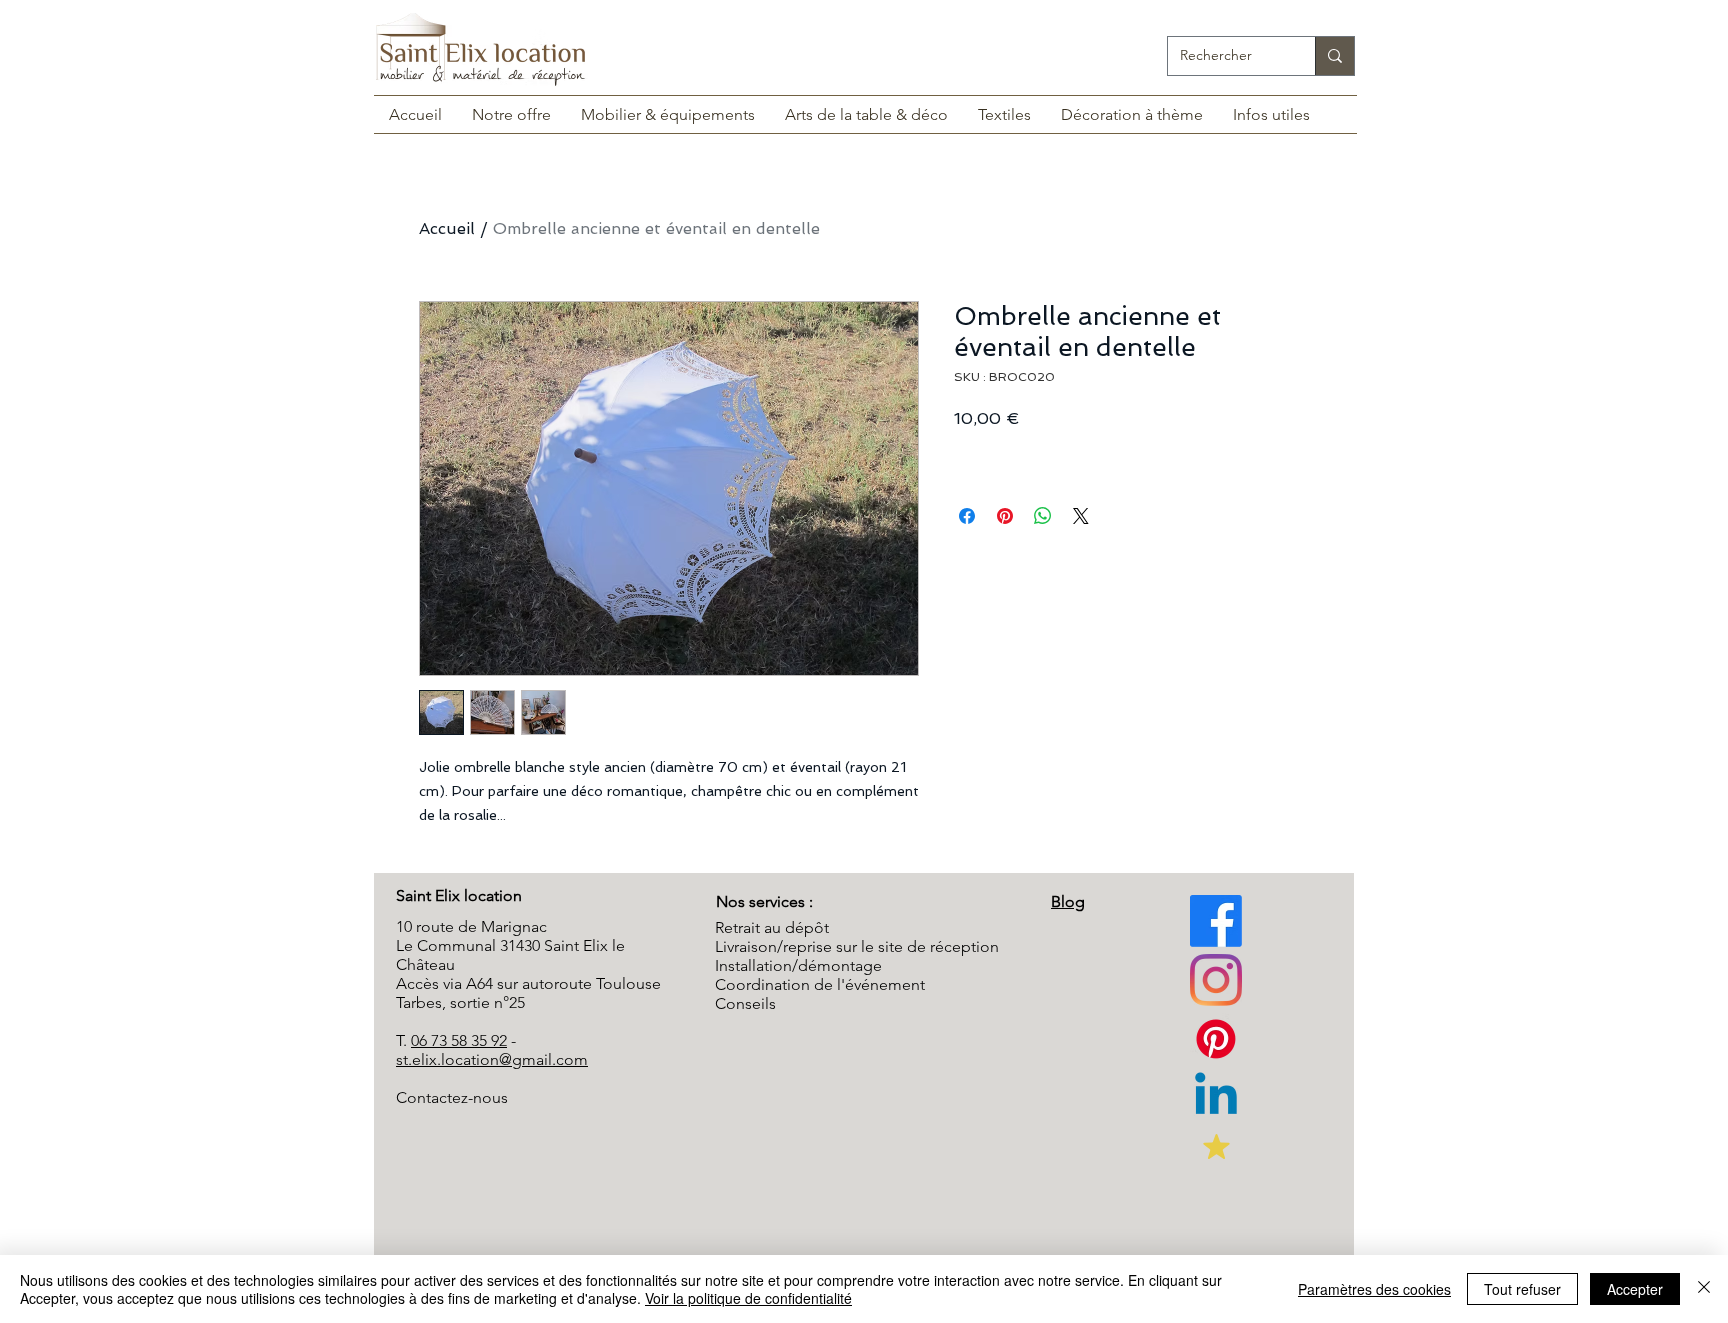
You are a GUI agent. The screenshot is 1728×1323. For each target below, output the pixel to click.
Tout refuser (1522, 1289)
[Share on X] (1081, 516)
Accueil (447, 228)
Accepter (1635, 1289)
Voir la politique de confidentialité (748, 1298)
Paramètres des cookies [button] (1374, 1289)
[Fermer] (1704, 1289)
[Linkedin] (1216, 1098)
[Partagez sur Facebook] (967, 516)
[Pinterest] (1216, 980)
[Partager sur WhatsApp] (1043, 516)
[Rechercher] (1334, 56)
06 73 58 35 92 (459, 1040)
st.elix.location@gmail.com (492, 1059)
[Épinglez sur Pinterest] (1005, 516)
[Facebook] (1216, 921)
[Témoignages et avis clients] (1216, 1146)
